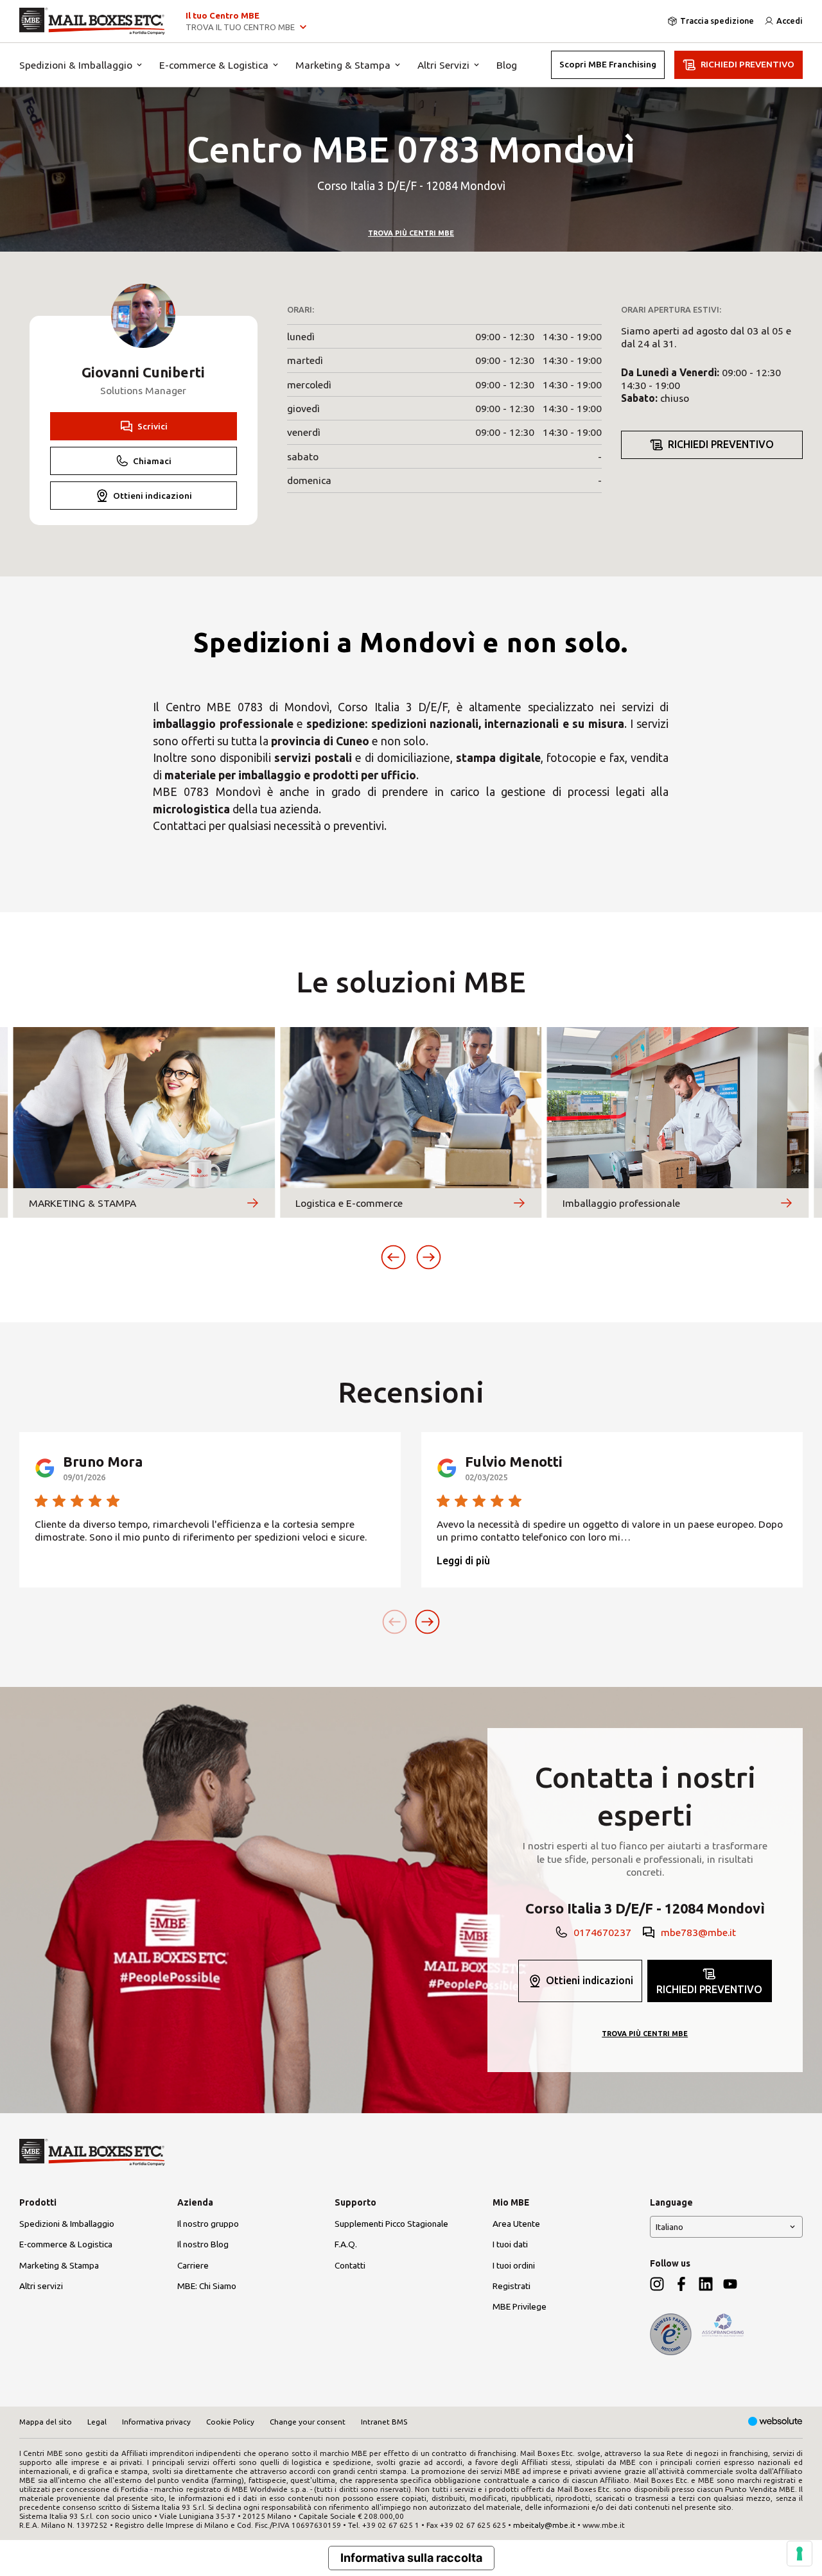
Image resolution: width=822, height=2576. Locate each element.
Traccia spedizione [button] (717, 21)
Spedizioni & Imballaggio (76, 65)
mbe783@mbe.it (698, 1932)
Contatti (350, 2265)
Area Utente (516, 2224)
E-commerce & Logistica (214, 65)
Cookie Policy (230, 2422)
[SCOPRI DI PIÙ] (252, 1203)
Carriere (193, 2265)
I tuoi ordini (514, 2265)
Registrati (512, 2286)
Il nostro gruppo (208, 2224)
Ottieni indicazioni (153, 496)
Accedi (790, 21)
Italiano (669, 2227)
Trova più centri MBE (411, 233)
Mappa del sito (46, 2422)
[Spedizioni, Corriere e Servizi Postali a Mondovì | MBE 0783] (92, 21)
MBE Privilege (520, 2306)
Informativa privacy (156, 2422)
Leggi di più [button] (463, 1560)
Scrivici (153, 426)
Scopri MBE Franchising (608, 64)
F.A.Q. (346, 2244)
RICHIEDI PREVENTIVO (748, 64)
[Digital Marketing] (775, 2422)
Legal (97, 2422)
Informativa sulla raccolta (411, 2558)
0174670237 (602, 1932)
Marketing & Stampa (343, 65)
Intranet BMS (384, 2422)
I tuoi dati (510, 2244)
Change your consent (308, 2422)
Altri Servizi (443, 65)
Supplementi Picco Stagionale (391, 2224)
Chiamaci (152, 461)
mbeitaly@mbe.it (544, 2525)
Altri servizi (41, 2286)
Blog (507, 65)
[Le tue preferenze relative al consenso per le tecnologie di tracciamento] (800, 2554)
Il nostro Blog (203, 2244)
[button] (393, 1257)
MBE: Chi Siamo (207, 2286)
